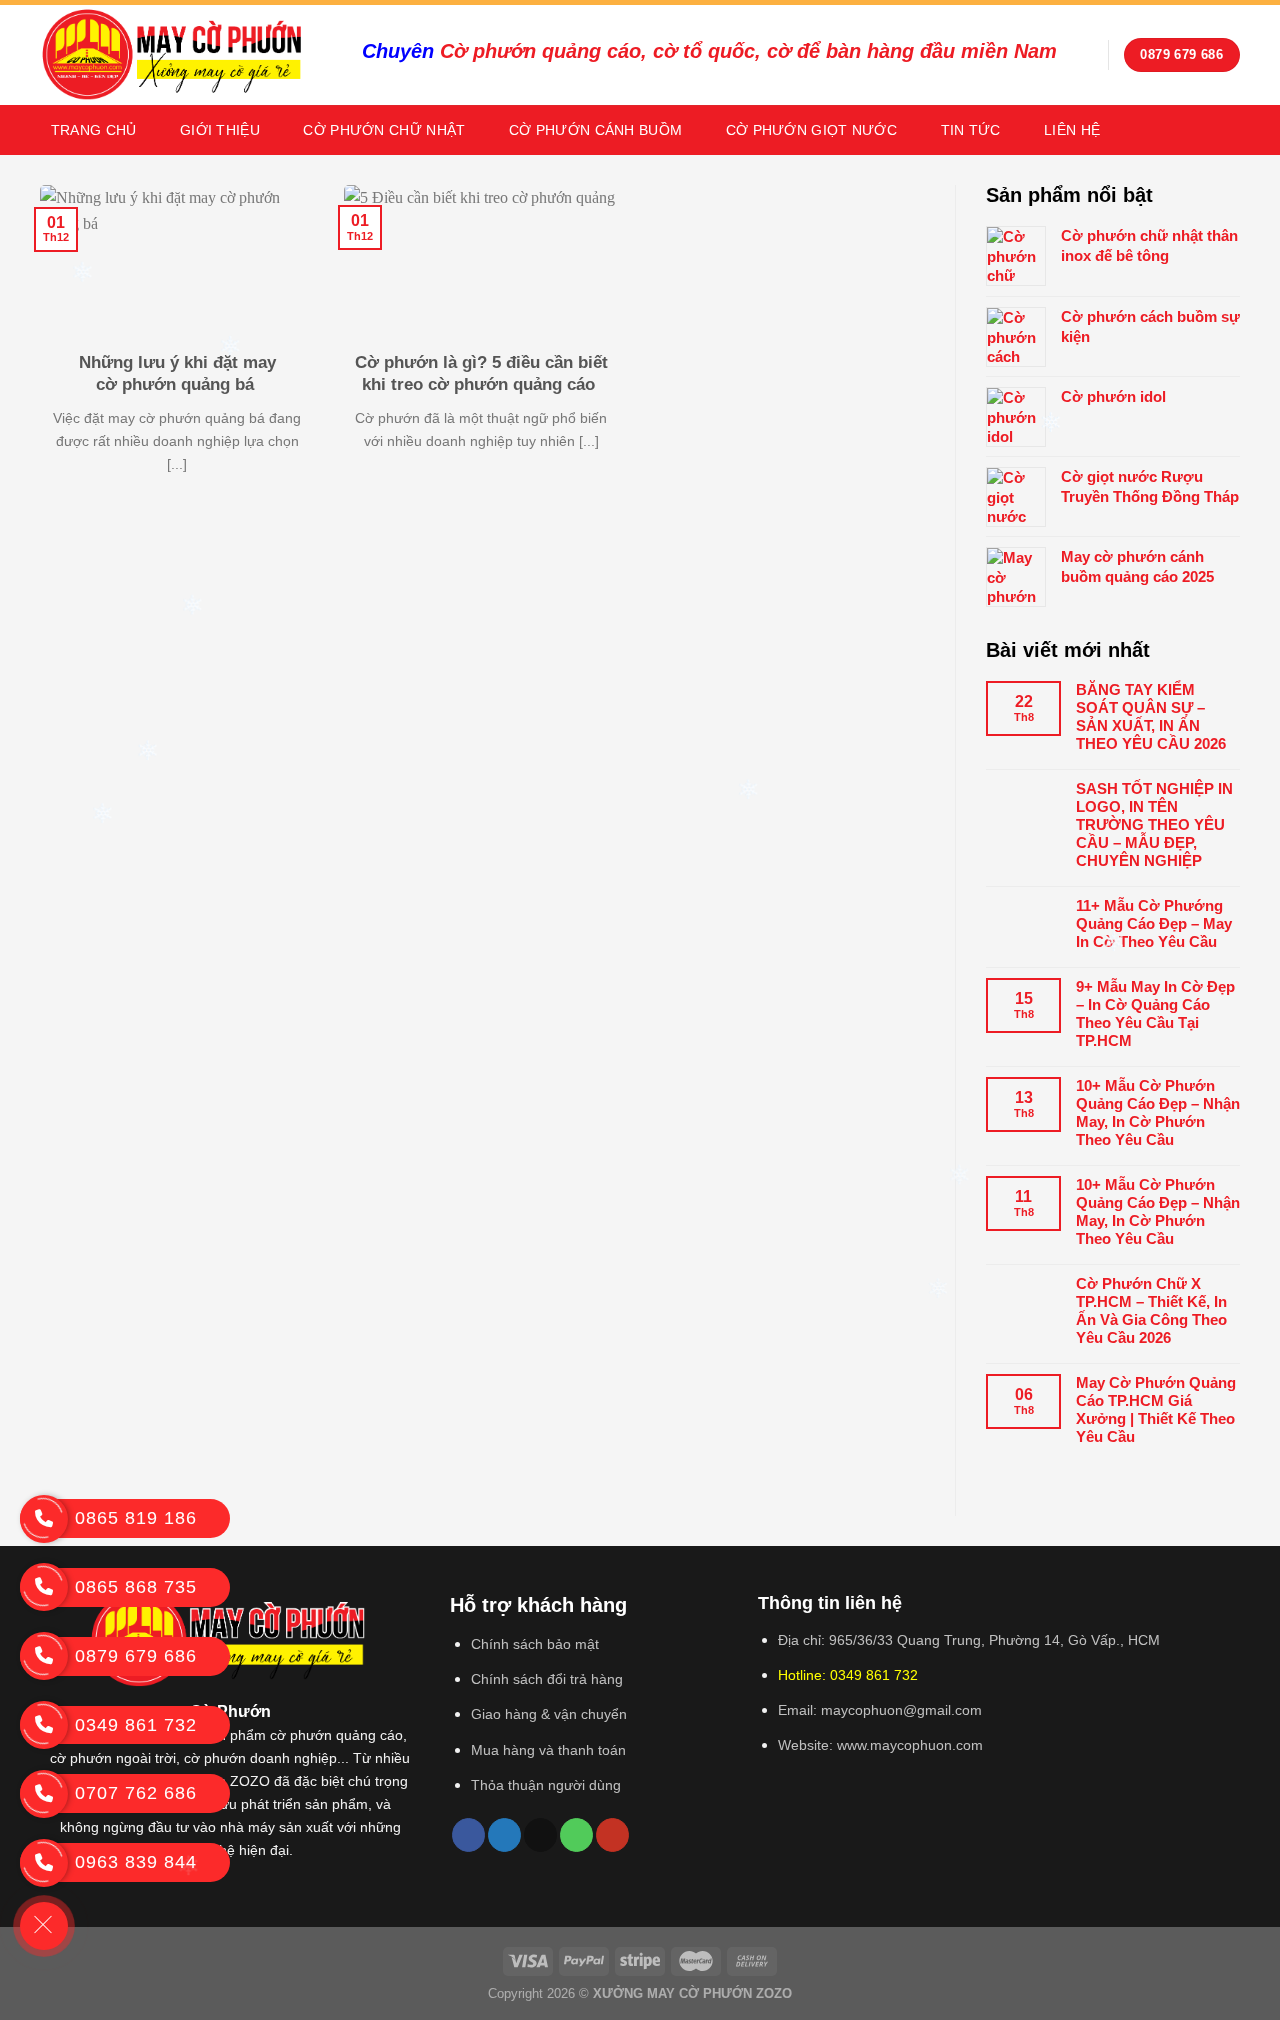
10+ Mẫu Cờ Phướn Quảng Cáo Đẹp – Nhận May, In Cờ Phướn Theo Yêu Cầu (1158, 1112)
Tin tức (971, 130)
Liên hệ (1072, 130)
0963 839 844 (136, 1862)
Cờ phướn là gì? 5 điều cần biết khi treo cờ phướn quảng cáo (481, 373)
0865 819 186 (136, 1518)
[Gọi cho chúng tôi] (576, 1835)
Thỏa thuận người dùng (546, 1785)
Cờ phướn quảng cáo (540, 51)
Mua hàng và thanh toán (548, 1750)
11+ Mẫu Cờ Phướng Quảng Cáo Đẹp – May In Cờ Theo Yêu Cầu (1154, 923)
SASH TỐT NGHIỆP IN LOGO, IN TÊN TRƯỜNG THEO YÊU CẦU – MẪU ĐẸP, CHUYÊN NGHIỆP (1154, 824)
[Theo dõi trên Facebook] (468, 1835)
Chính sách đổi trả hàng (547, 1679)
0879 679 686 (136, 1656)
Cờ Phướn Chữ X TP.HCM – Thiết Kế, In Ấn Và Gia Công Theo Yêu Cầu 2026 (1151, 1310)
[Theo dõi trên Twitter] (504, 1835)
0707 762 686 (136, 1793)
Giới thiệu (220, 130)
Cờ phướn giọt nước (811, 130)
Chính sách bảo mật (535, 1644)
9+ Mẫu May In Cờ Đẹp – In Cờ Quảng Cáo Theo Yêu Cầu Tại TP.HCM (1155, 1013)
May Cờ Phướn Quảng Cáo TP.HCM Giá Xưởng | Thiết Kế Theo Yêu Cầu (1156, 1409)
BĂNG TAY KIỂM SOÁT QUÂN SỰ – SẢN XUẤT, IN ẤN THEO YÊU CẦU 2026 (1151, 716)
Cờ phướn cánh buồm (595, 130)
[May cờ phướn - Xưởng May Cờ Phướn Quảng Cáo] (186, 55)
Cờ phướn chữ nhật (384, 130)
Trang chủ (94, 130)
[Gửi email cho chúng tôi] (540, 1835)
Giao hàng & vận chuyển (549, 1714)
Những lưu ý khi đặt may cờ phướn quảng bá (177, 373)
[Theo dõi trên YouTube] (612, 1835)
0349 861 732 (136, 1725)
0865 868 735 (136, 1587)
